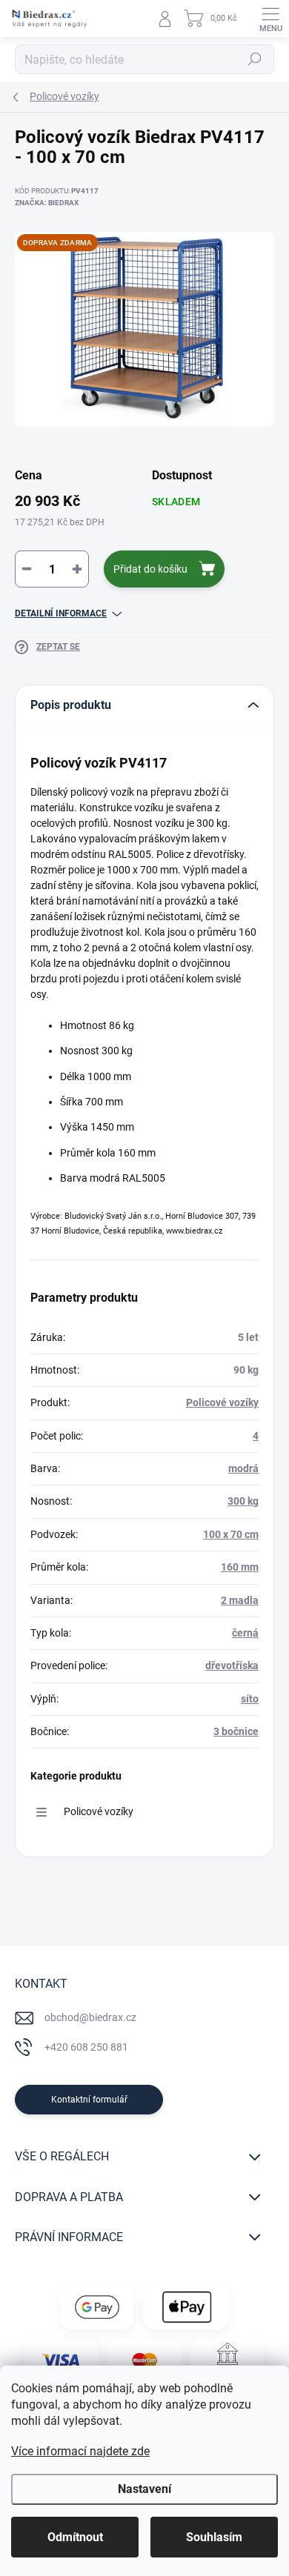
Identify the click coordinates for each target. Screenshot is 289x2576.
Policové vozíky (222, 1402)
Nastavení (144, 2489)
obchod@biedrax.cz (90, 2017)
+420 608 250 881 (86, 2047)
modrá (243, 1468)
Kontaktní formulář (89, 2100)
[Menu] (270, 19)
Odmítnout (75, 2537)
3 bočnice (236, 1731)
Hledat (255, 59)
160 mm (240, 1567)
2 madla (240, 1600)
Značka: (47, 203)
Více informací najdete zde (80, 2451)
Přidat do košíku (150, 569)
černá (245, 1633)
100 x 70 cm (231, 1534)
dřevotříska (232, 1665)
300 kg (243, 1501)
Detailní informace (61, 613)
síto (250, 1699)
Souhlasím (214, 2537)
